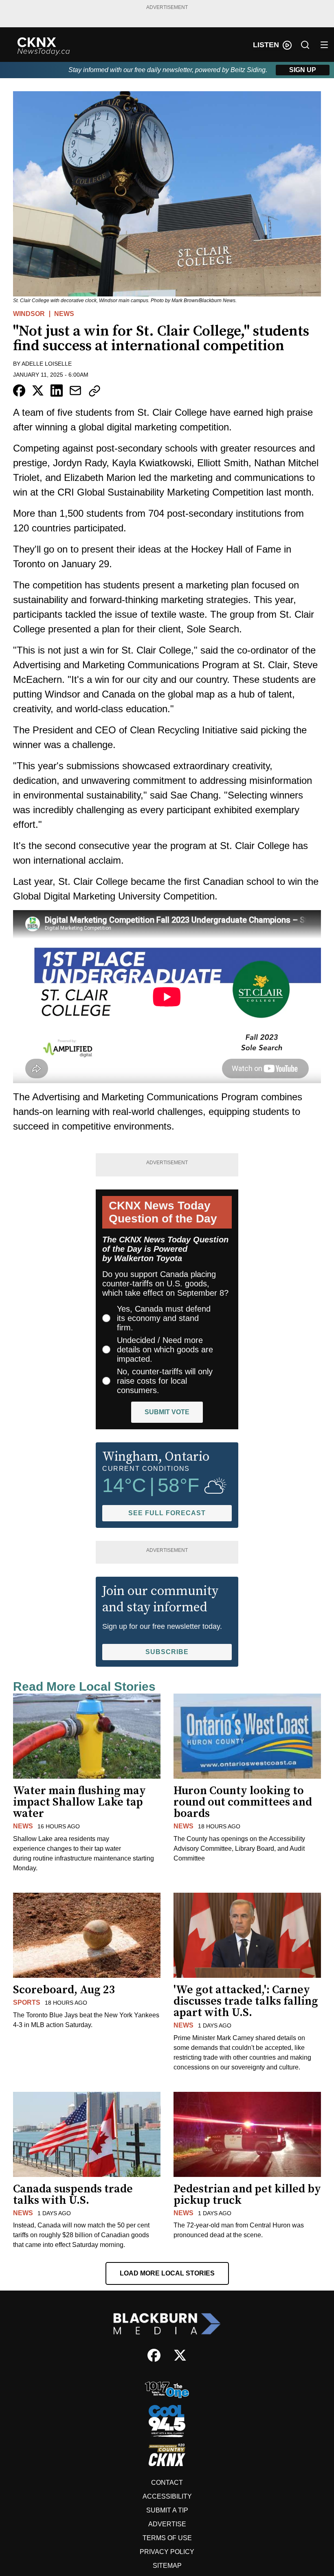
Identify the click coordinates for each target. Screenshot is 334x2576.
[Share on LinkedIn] (57, 391)
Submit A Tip (167, 2510)
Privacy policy (167, 2552)
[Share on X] (38, 391)
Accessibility (167, 2496)
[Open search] (305, 45)
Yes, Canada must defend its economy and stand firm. (164, 1318)
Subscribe (167, 1652)
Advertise (167, 2524)
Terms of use (167, 2538)
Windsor (29, 314)
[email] (75, 391)
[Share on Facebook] (19, 391)
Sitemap (167, 2566)
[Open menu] (324, 45)
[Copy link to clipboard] (94, 391)
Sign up (303, 70)
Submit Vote (167, 1412)
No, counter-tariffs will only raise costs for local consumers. (165, 1381)
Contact (167, 2483)
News (64, 314)
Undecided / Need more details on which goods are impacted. (165, 1349)
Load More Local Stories (167, 2273)
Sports (27, 2002)
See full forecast (167, 1513)
